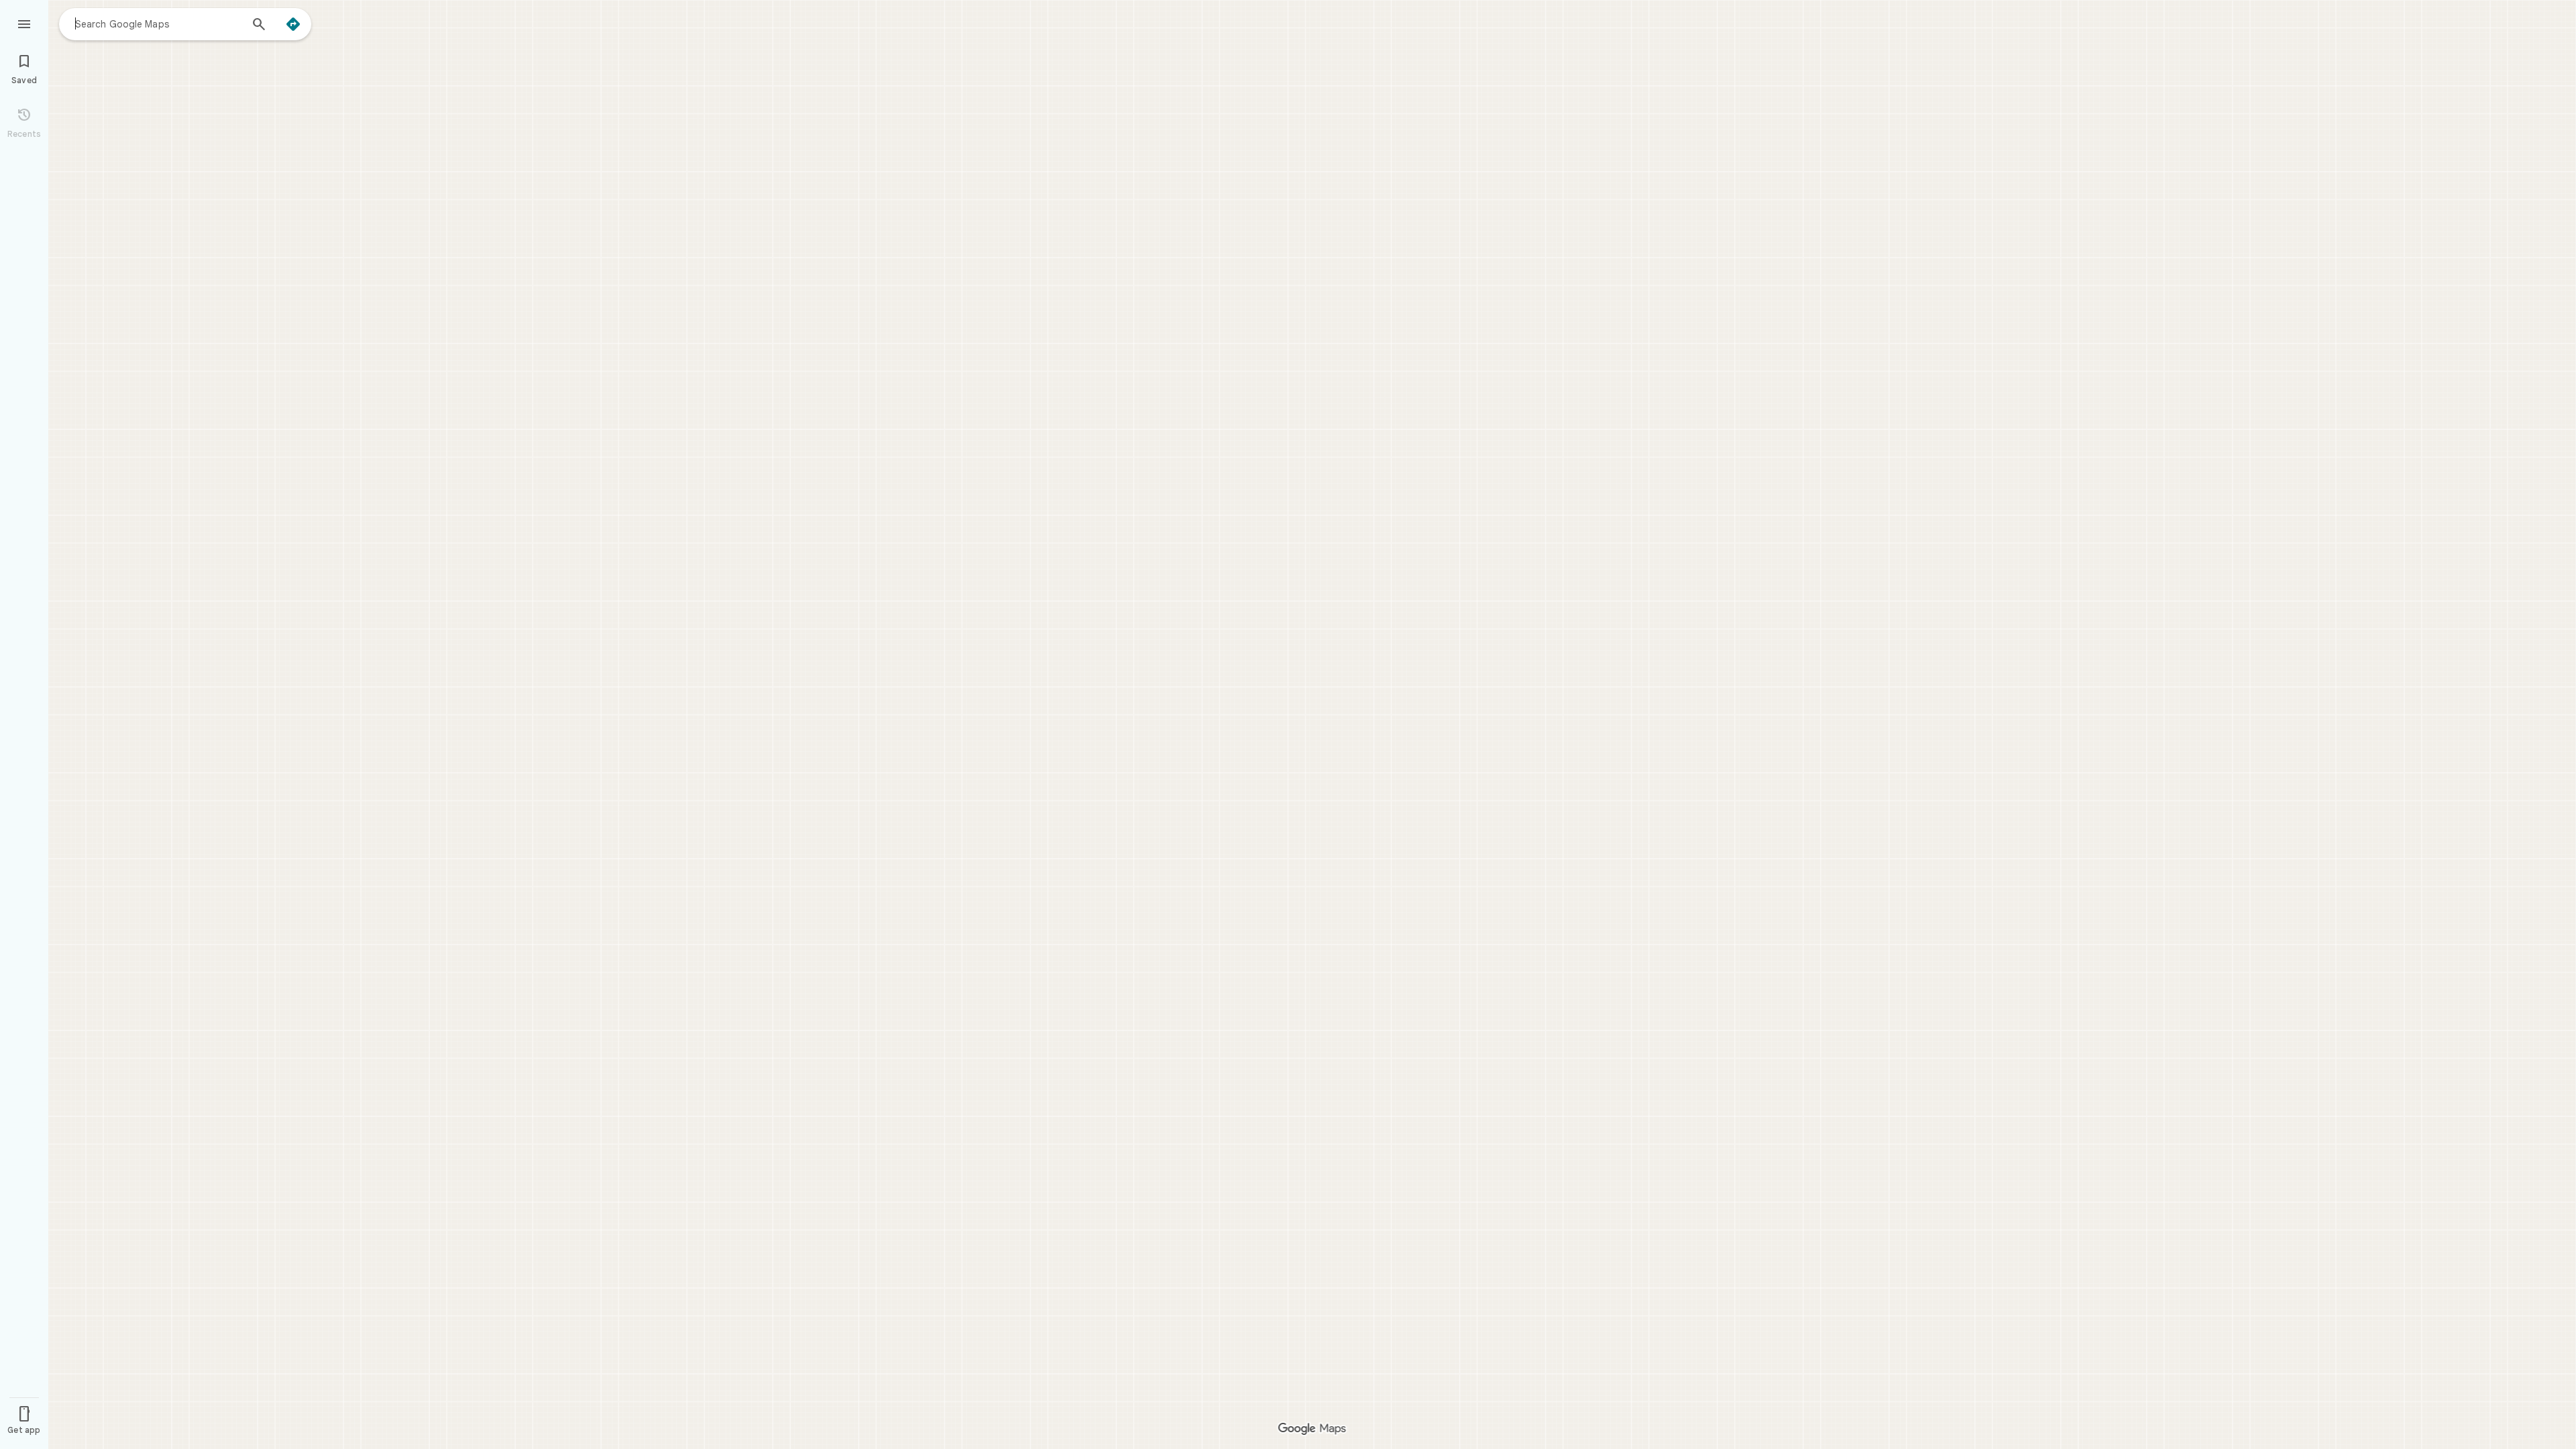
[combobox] (158, 23)
